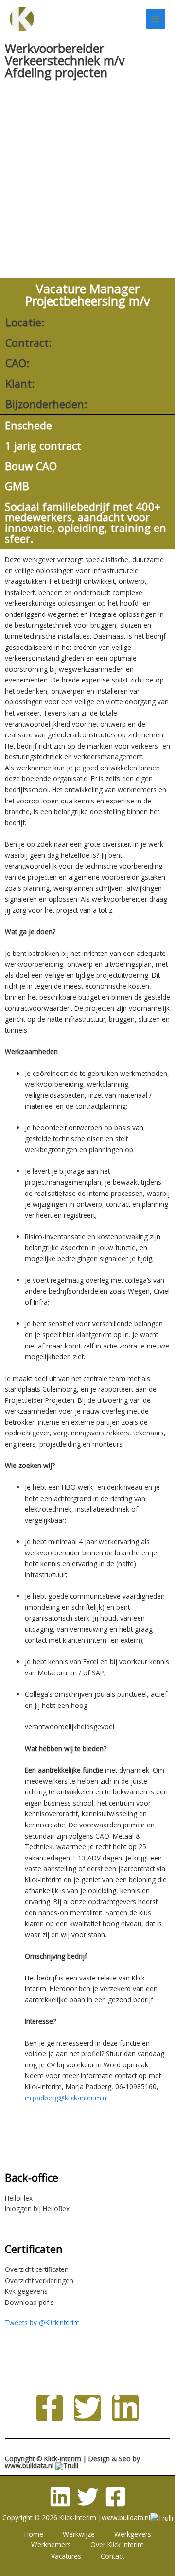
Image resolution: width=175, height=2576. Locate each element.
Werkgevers (133, 2534)
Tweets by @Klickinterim (42, 2323)
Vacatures (66, 2556)
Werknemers (51, 2545)
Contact (112, 2556)
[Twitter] (88, 2497)
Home (34, 2534)
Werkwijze (79, 2534)
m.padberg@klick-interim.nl (66, 2098)
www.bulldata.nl (29, 2465)
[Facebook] (115, 2497)
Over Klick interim (117, 2545)
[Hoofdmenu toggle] (156, 19)
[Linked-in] (60, 2497)
